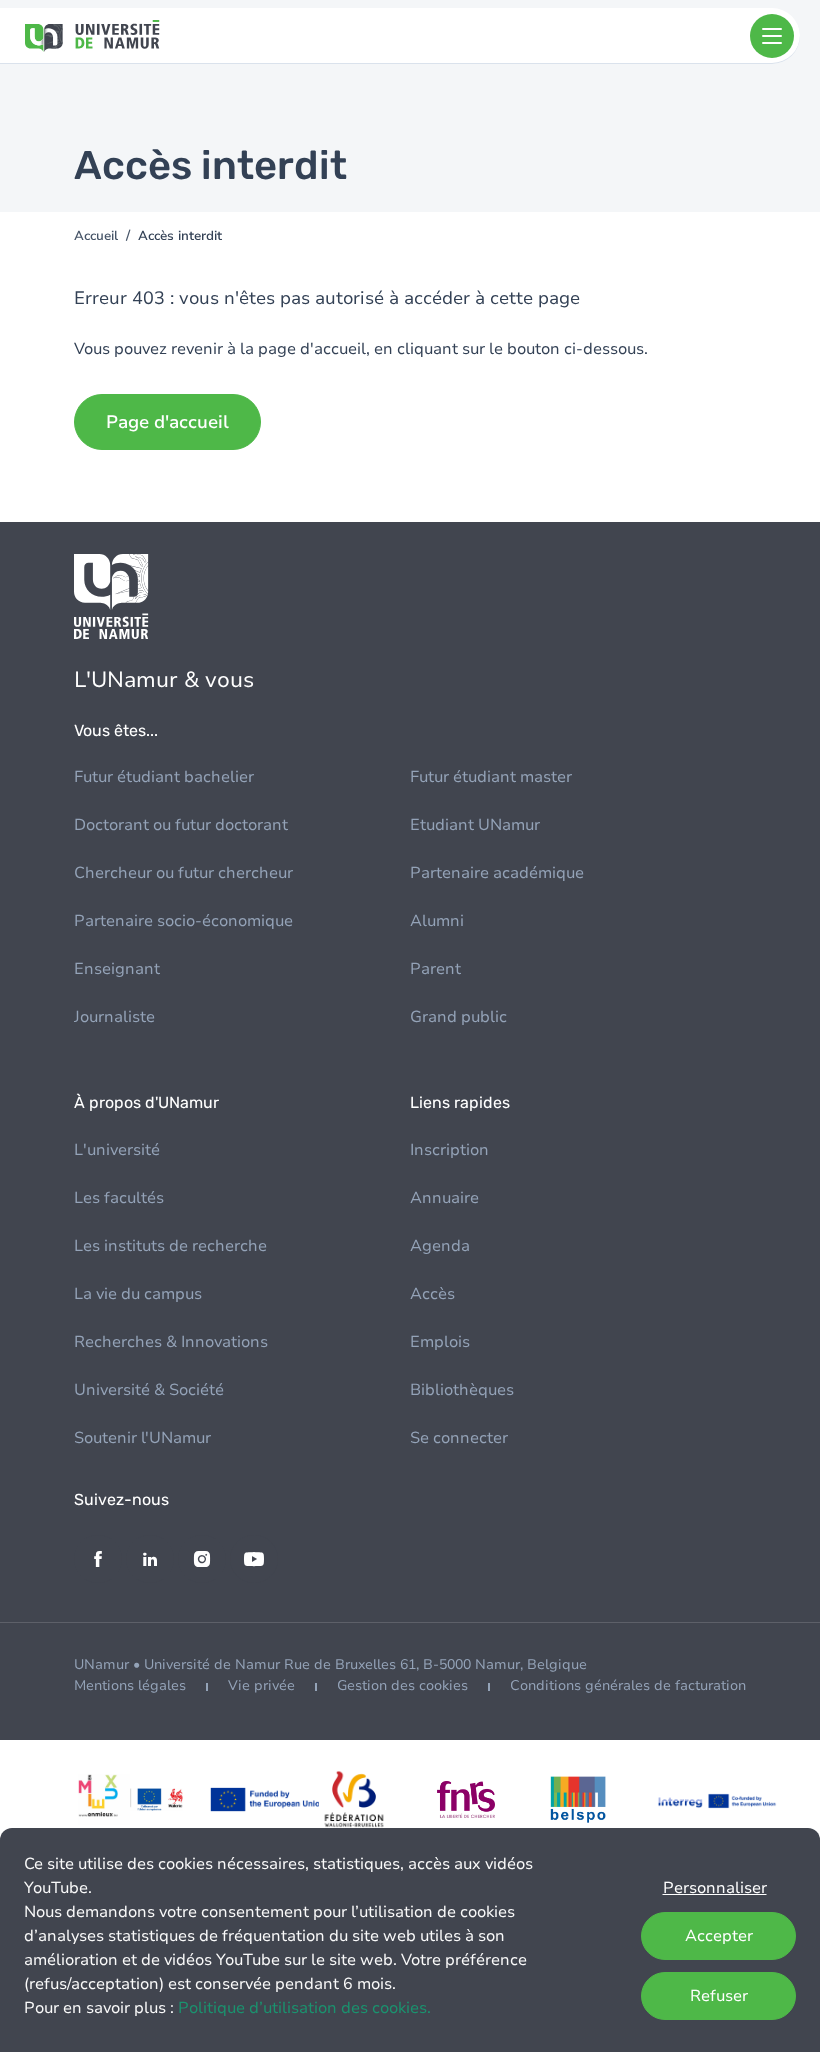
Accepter (719, 1936)
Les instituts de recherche (170, 1246)
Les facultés (119, 1198)
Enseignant (117, 969)
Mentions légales (130, 1685)
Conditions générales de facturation (628, 1685)
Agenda (440, 1246)
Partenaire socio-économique (183, 921)
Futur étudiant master (491, 777)
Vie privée (261, 1685)
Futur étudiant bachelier (164, 777)
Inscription (449, 1150)
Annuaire (444, 1198)
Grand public (458, 1017)
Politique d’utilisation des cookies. (304, 2008)
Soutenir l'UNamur (142, 1438)
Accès (432, 1294)
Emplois (440, 1342)
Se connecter (459, 1438)
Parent (435, 969)
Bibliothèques (462, 1390)
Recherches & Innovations (171, 1342)
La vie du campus (138, 1294)
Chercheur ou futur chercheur (183, 873)
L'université (117, 1150)
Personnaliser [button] (715, 1888)
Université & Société (149, 1390)
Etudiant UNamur (475, 825)
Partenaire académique (497, 873)
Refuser (719, 1996)
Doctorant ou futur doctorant (181, 825)
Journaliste (114, 1017)
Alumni (437, 921)
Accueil (96, 236)
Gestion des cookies (402, 1685)
